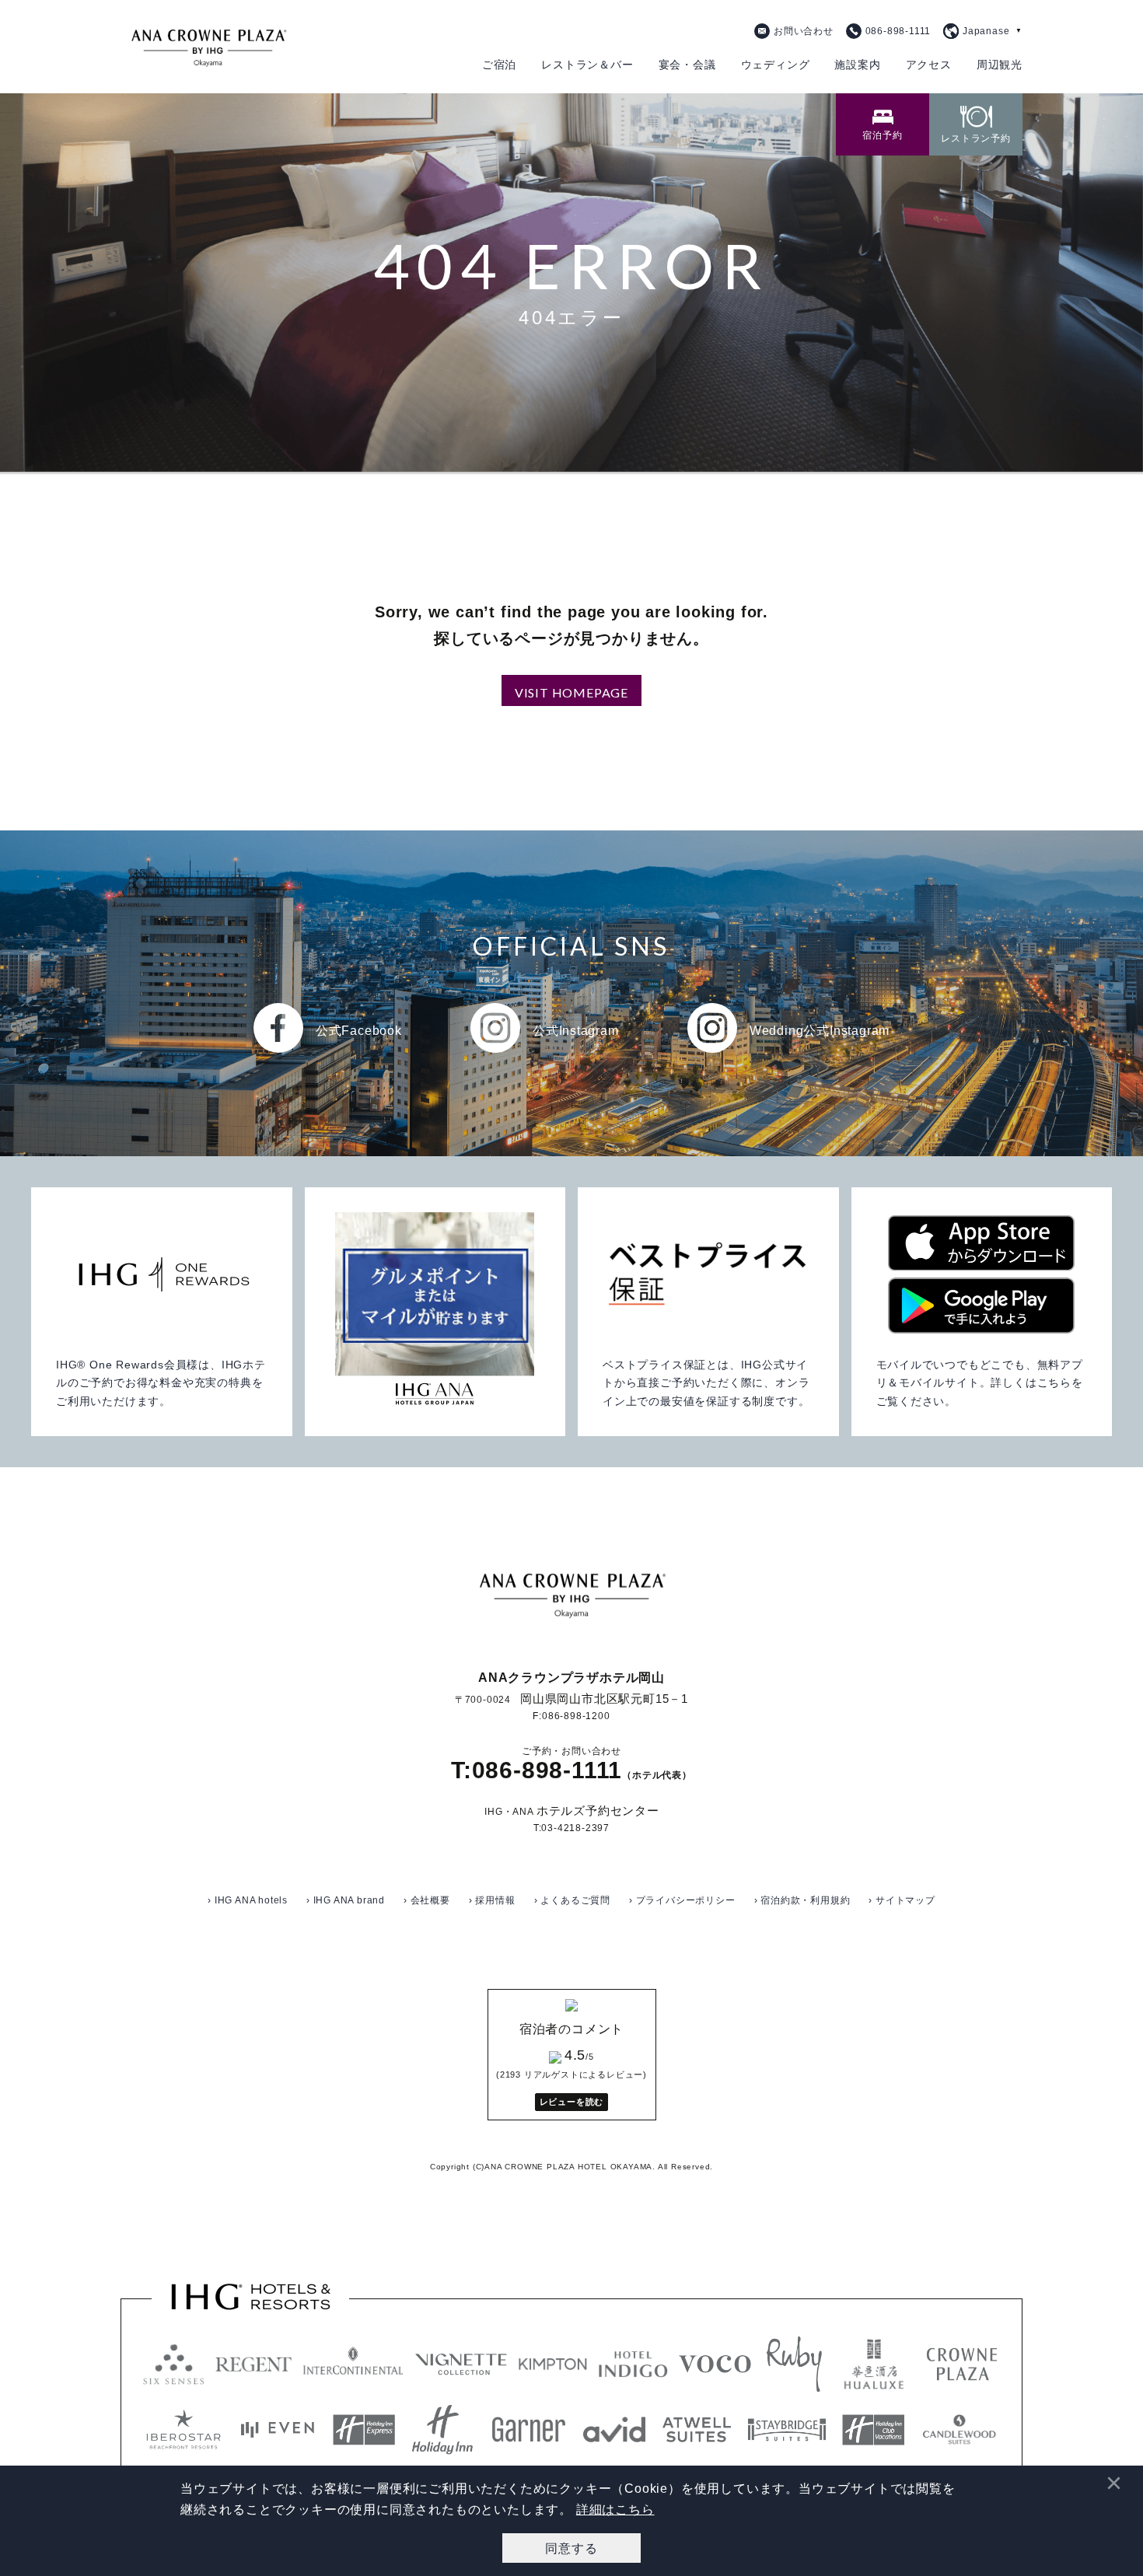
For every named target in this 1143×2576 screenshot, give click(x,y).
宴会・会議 (687, 65)
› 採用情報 (492, 1900)
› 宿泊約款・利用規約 (802, 1900)
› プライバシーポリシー (682, 1900)
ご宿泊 (499, 65)
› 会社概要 (427, 1900)
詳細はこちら (615, 2510)
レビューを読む (572, 2102)
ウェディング (776, 65)
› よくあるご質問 (572, 1900)
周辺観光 (1000, 65)
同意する (571, 2548)
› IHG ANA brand (346, 1900)
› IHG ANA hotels (248, 1900)
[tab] (883, 124)
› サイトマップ (902, 1900)
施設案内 (857, 65)
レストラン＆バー (587, 65)
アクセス (929, 65)
